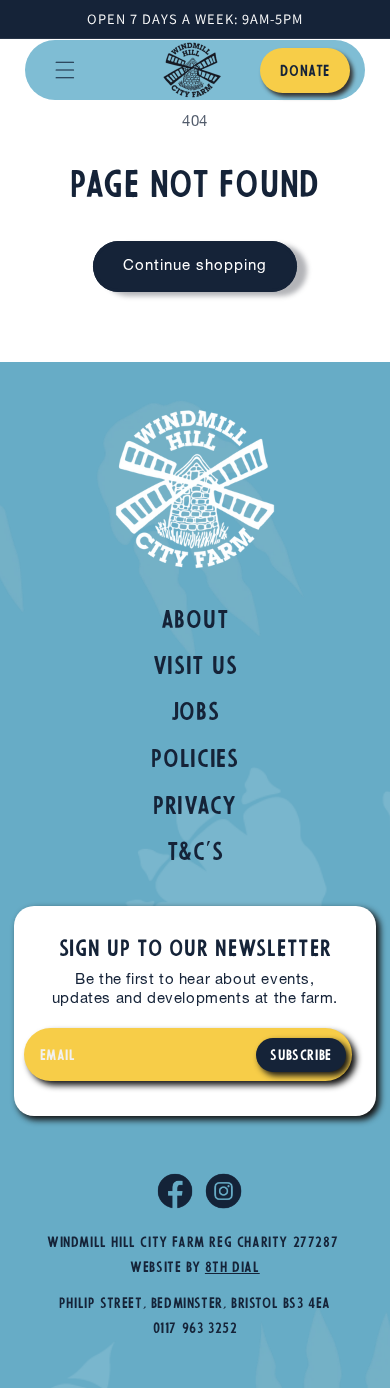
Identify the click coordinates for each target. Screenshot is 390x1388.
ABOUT (195, 622)
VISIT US (195, 668)
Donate (305, 72)
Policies (195, 761)
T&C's (195, 854)
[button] (65, 70)
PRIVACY (195, 808)
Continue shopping (195, 266)
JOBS (195, 714)
